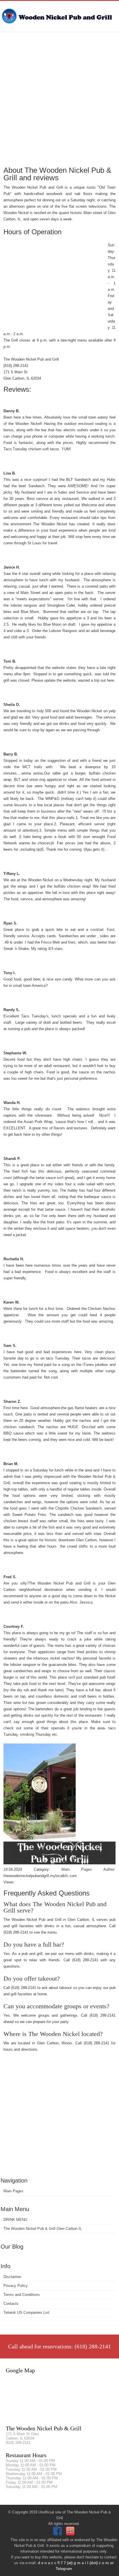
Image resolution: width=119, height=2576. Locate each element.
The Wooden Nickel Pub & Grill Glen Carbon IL (43, 2229)
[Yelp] (71, 2534)
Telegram (64, 2569)
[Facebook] (58, 2534)
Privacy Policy (16, 2286)
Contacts (11, 2304)
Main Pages (13, 2191)
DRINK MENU (15, 2220)
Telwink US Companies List (26, 2312)
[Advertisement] (59, 98)
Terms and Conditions (22, 2295)
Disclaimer (12, 2277)
